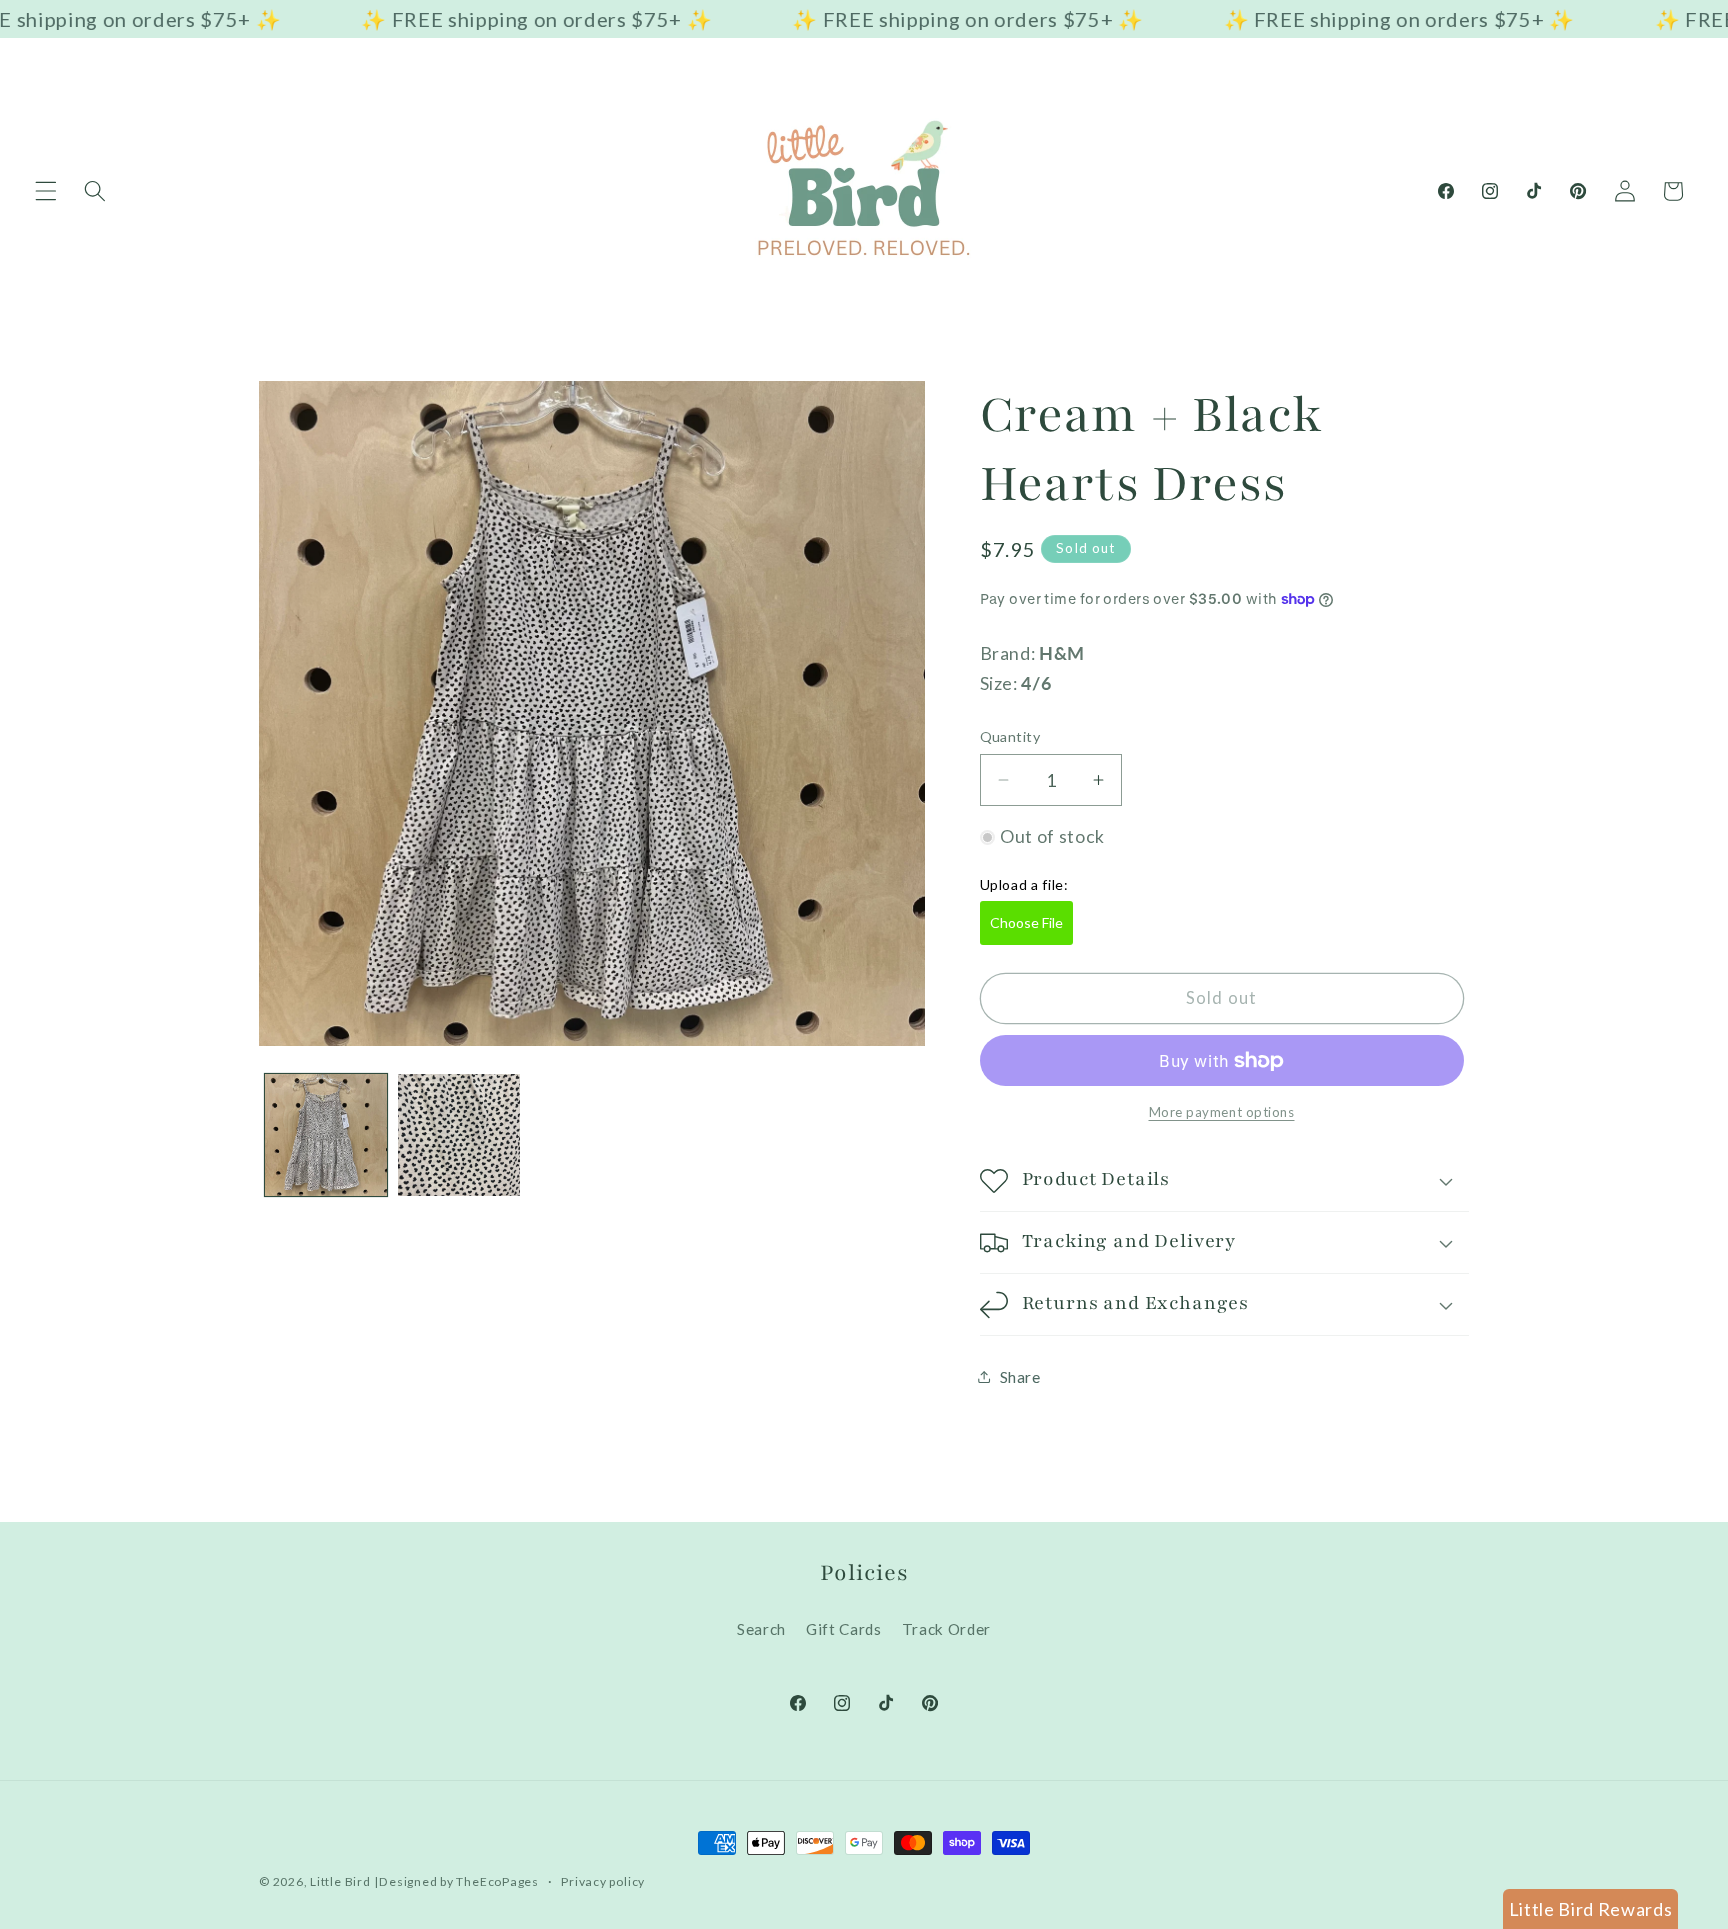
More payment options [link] (1222, 1112)
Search (761, 1629)
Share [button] (1020, 1377)
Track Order (946, 1629)
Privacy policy (603, 1881)
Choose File (1026, 922)
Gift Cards (844, 1629)
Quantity (1010, 736)
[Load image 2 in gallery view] (459, 1135)
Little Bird (340, 1881)
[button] (46, 191)
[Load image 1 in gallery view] (326, 1135)
